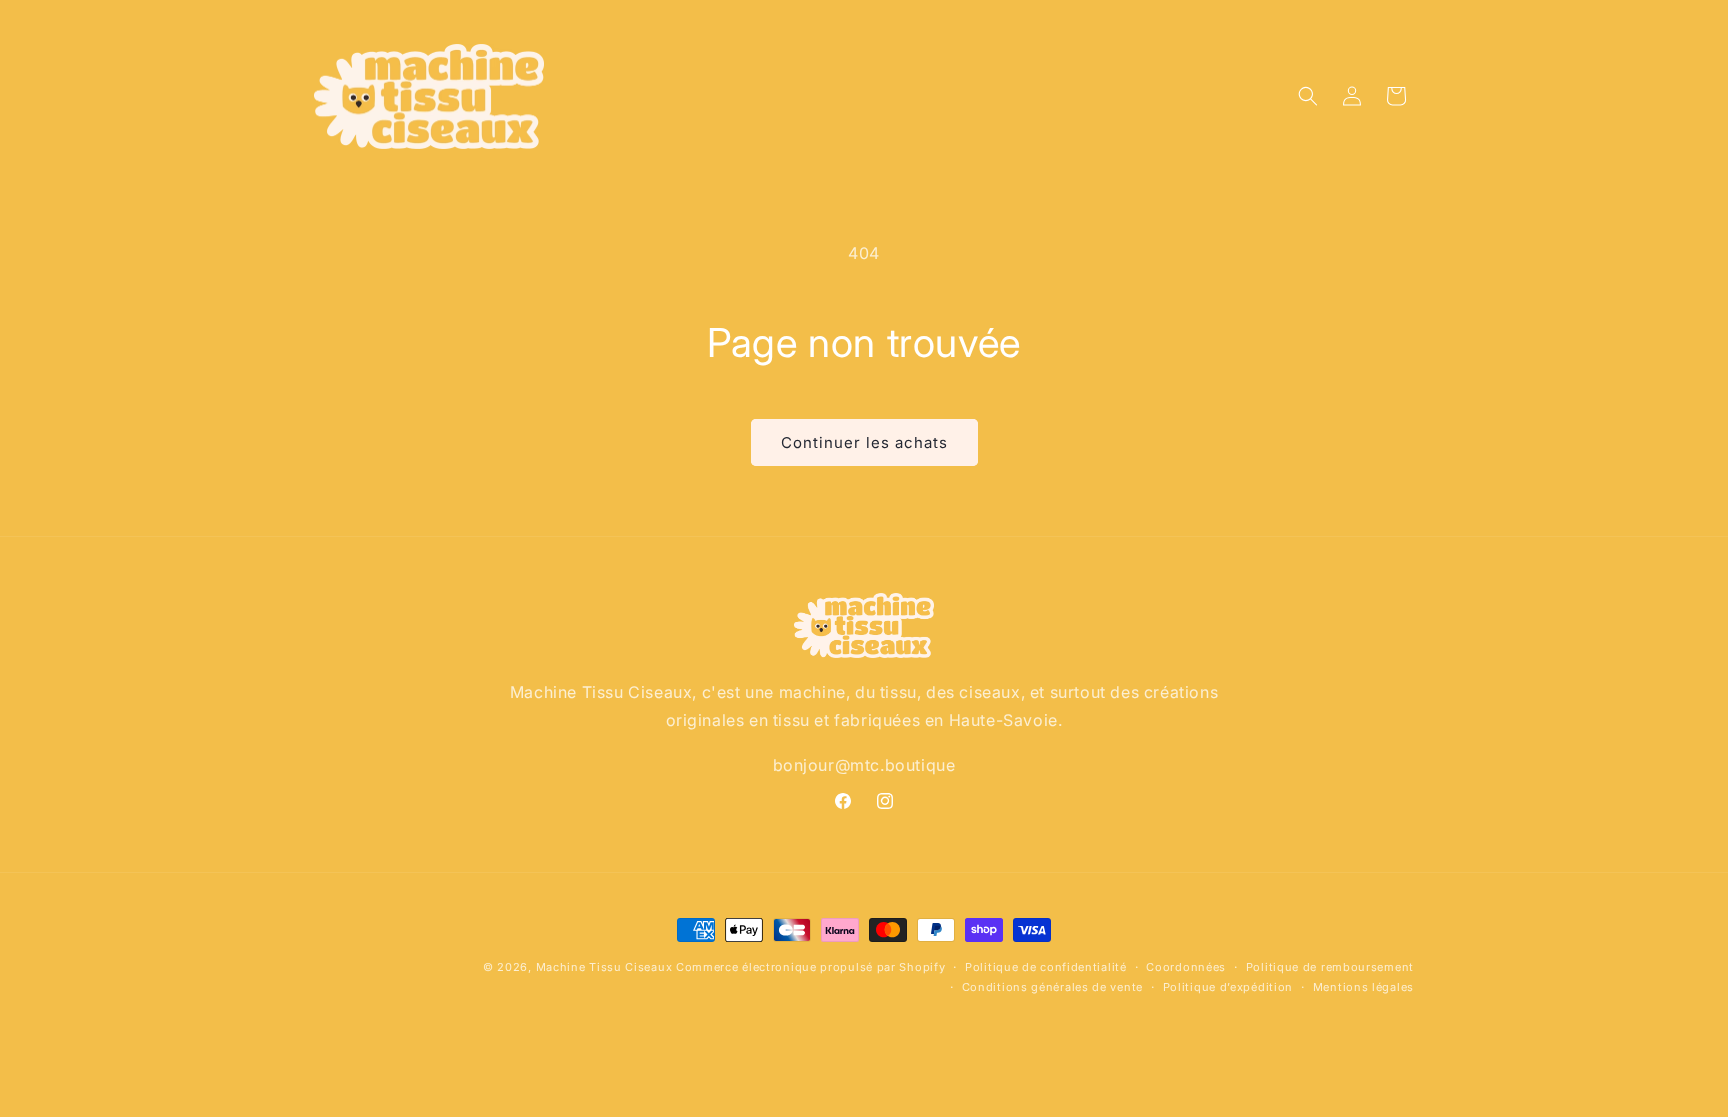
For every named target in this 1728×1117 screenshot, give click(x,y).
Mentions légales (1363, 987)
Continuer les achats (864, 442)
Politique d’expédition (1228, 987)
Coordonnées (1186, 967)
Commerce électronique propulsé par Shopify (810, 967)
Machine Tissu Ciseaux (604, 967)
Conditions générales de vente (1052, 987)
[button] (1308, 96)
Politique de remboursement (1330, 967)
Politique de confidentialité (1046, 967)
